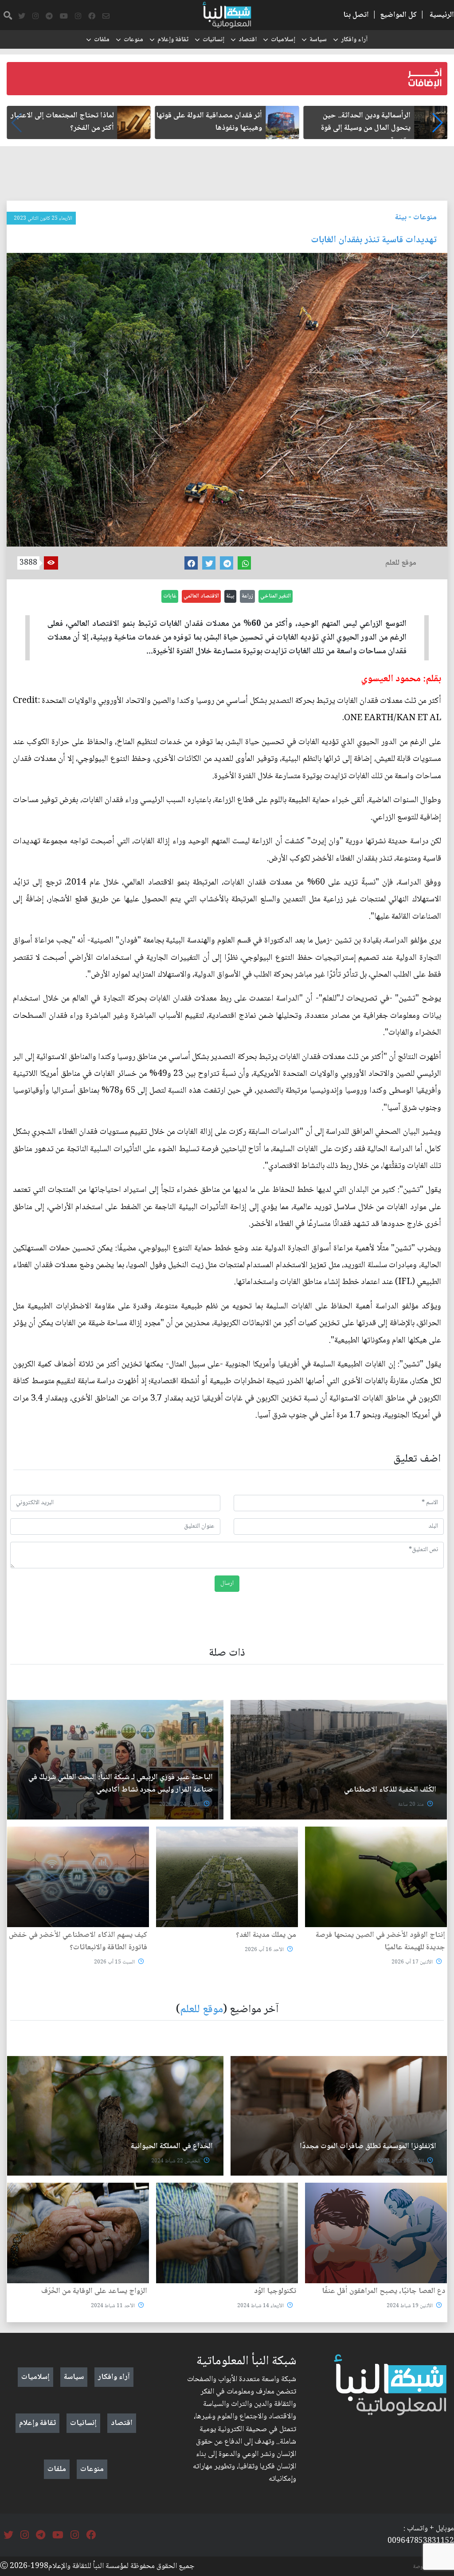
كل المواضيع (398, 15)
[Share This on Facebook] (191, 563)
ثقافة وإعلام (173, 40)
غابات (170, 596)
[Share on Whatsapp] (244, 563)
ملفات (102, 40)
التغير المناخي (276, 596)
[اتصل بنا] (106, 16)
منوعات (133, 40)
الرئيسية (442, 15)
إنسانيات (213, 40)
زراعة (247, 596)
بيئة (401, 217)
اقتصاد (248, 40)
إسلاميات (283, 40)
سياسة (318, 40)
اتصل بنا (356, 15)
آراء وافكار (354, 40)
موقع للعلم (202, 2010)
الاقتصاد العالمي (201, 596)
